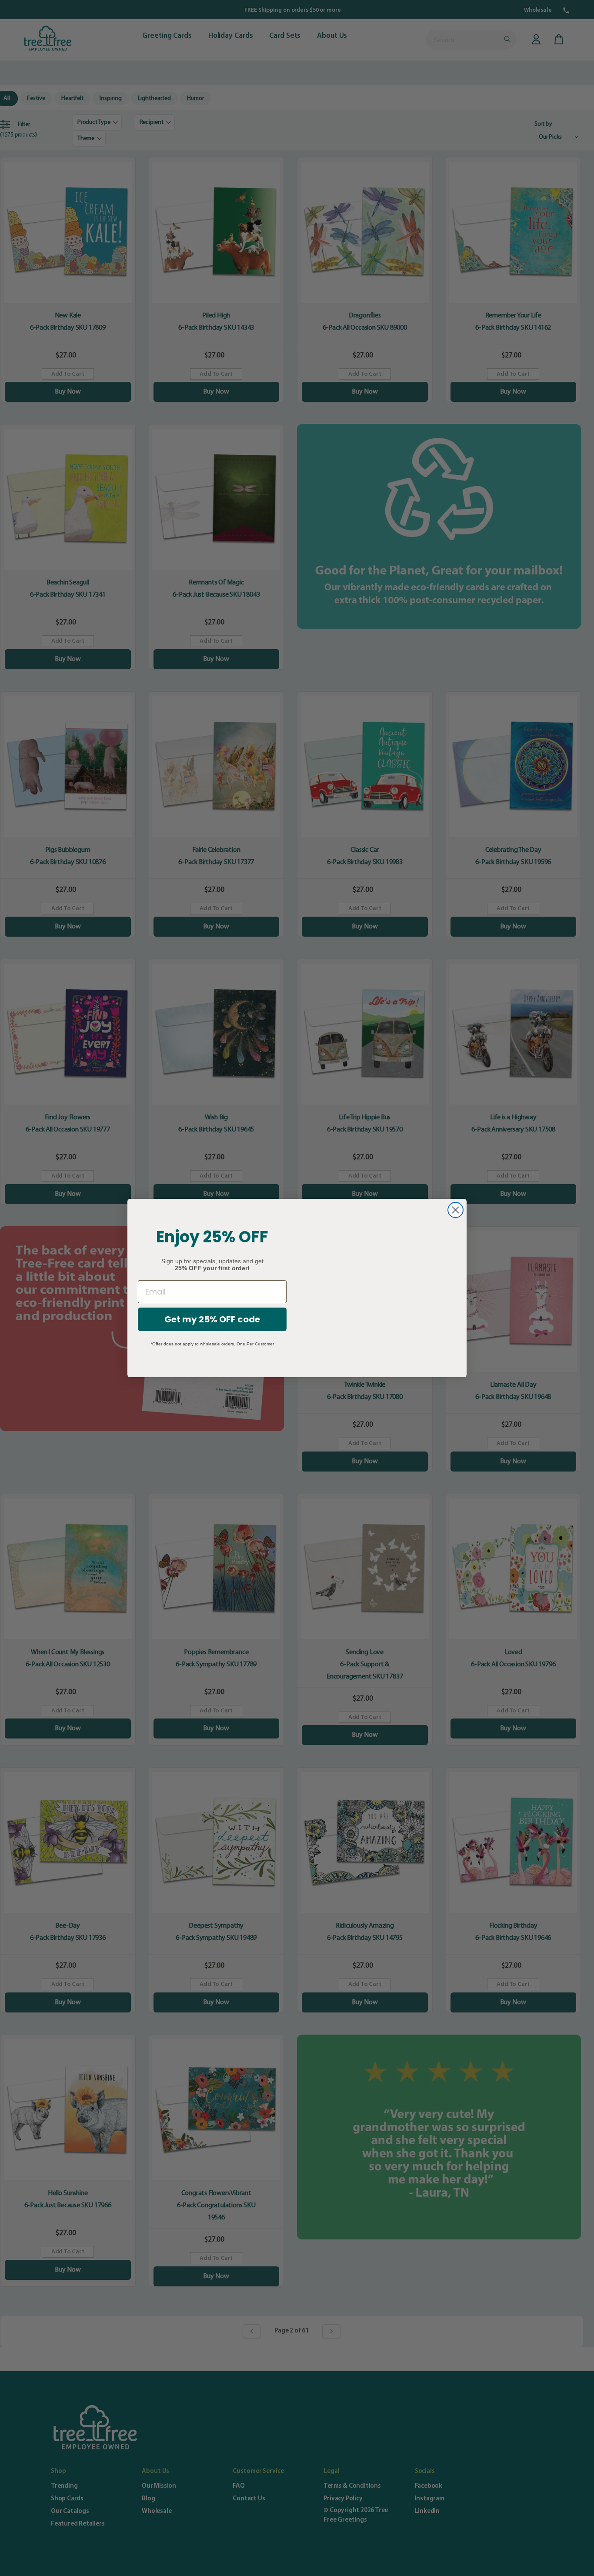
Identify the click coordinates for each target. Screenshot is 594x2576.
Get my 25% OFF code (212, 1319)
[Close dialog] (456, 1210)
